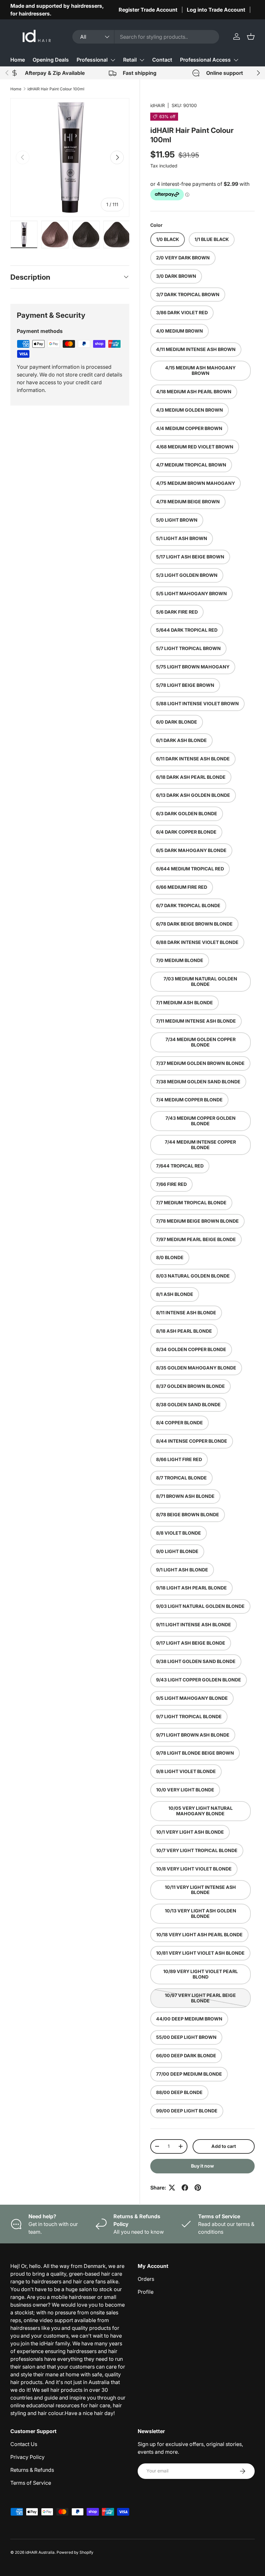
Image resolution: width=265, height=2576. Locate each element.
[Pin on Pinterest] (198, 2188)
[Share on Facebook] (185, 2188)
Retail (130, 60)
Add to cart (224, 2146)
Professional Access (205, 60)
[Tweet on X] (172, 2188)
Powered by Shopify (75, 2552)
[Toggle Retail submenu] (142, 60)
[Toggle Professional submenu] (113, 60)
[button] (251, 36)
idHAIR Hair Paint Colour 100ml (56, 89)
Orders (146, 2279)
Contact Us (24, 2444)
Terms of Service (31, 2483)
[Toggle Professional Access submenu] (236, 60)
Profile (146, 2292)
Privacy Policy (27, 2457)
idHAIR (158, 105)
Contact (162, 60)
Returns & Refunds (32, 2470)
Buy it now (202, 2166)
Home (18, 60)
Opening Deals (51, 60)
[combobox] (146, 37)
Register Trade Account (148, 10)
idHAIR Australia (40, 2552)
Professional (92, 60)
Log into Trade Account (216, 10)
